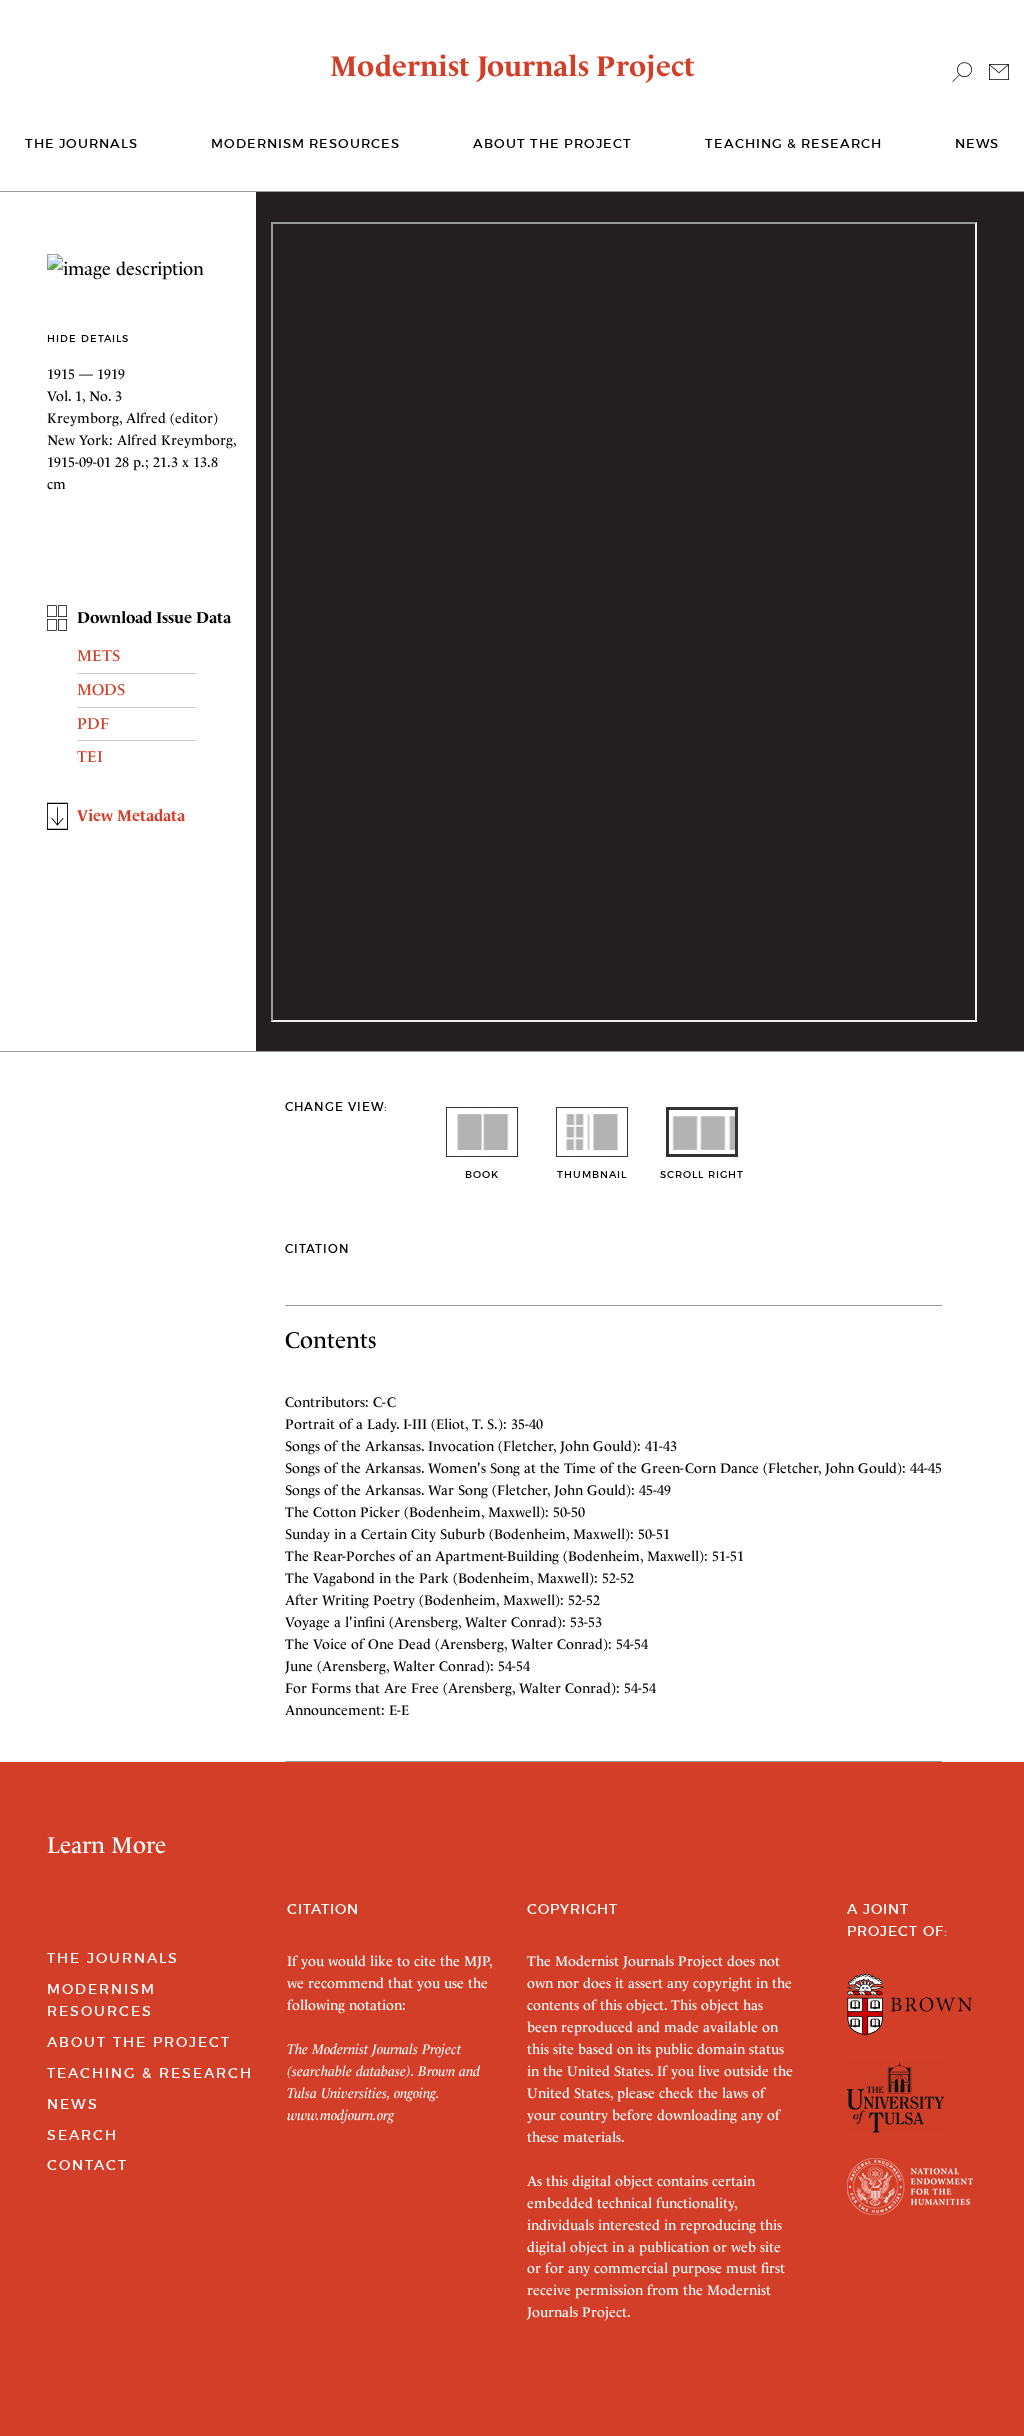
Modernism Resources (305, 143)
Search (82, 2135)
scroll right (702, 1174)
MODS (101, 689)
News (977, 143)
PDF (93, 723)
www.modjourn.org (340, 2115)
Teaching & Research (793, 143)
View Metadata (131, 815)
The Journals (113, 1958)
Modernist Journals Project (512, 66)
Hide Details (88, 338)
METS (98, 655)
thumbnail (592, 1174)
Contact (87, 2165)
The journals (81, 143)
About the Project (552, 143)
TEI (90, 756)
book (482, 1174)
